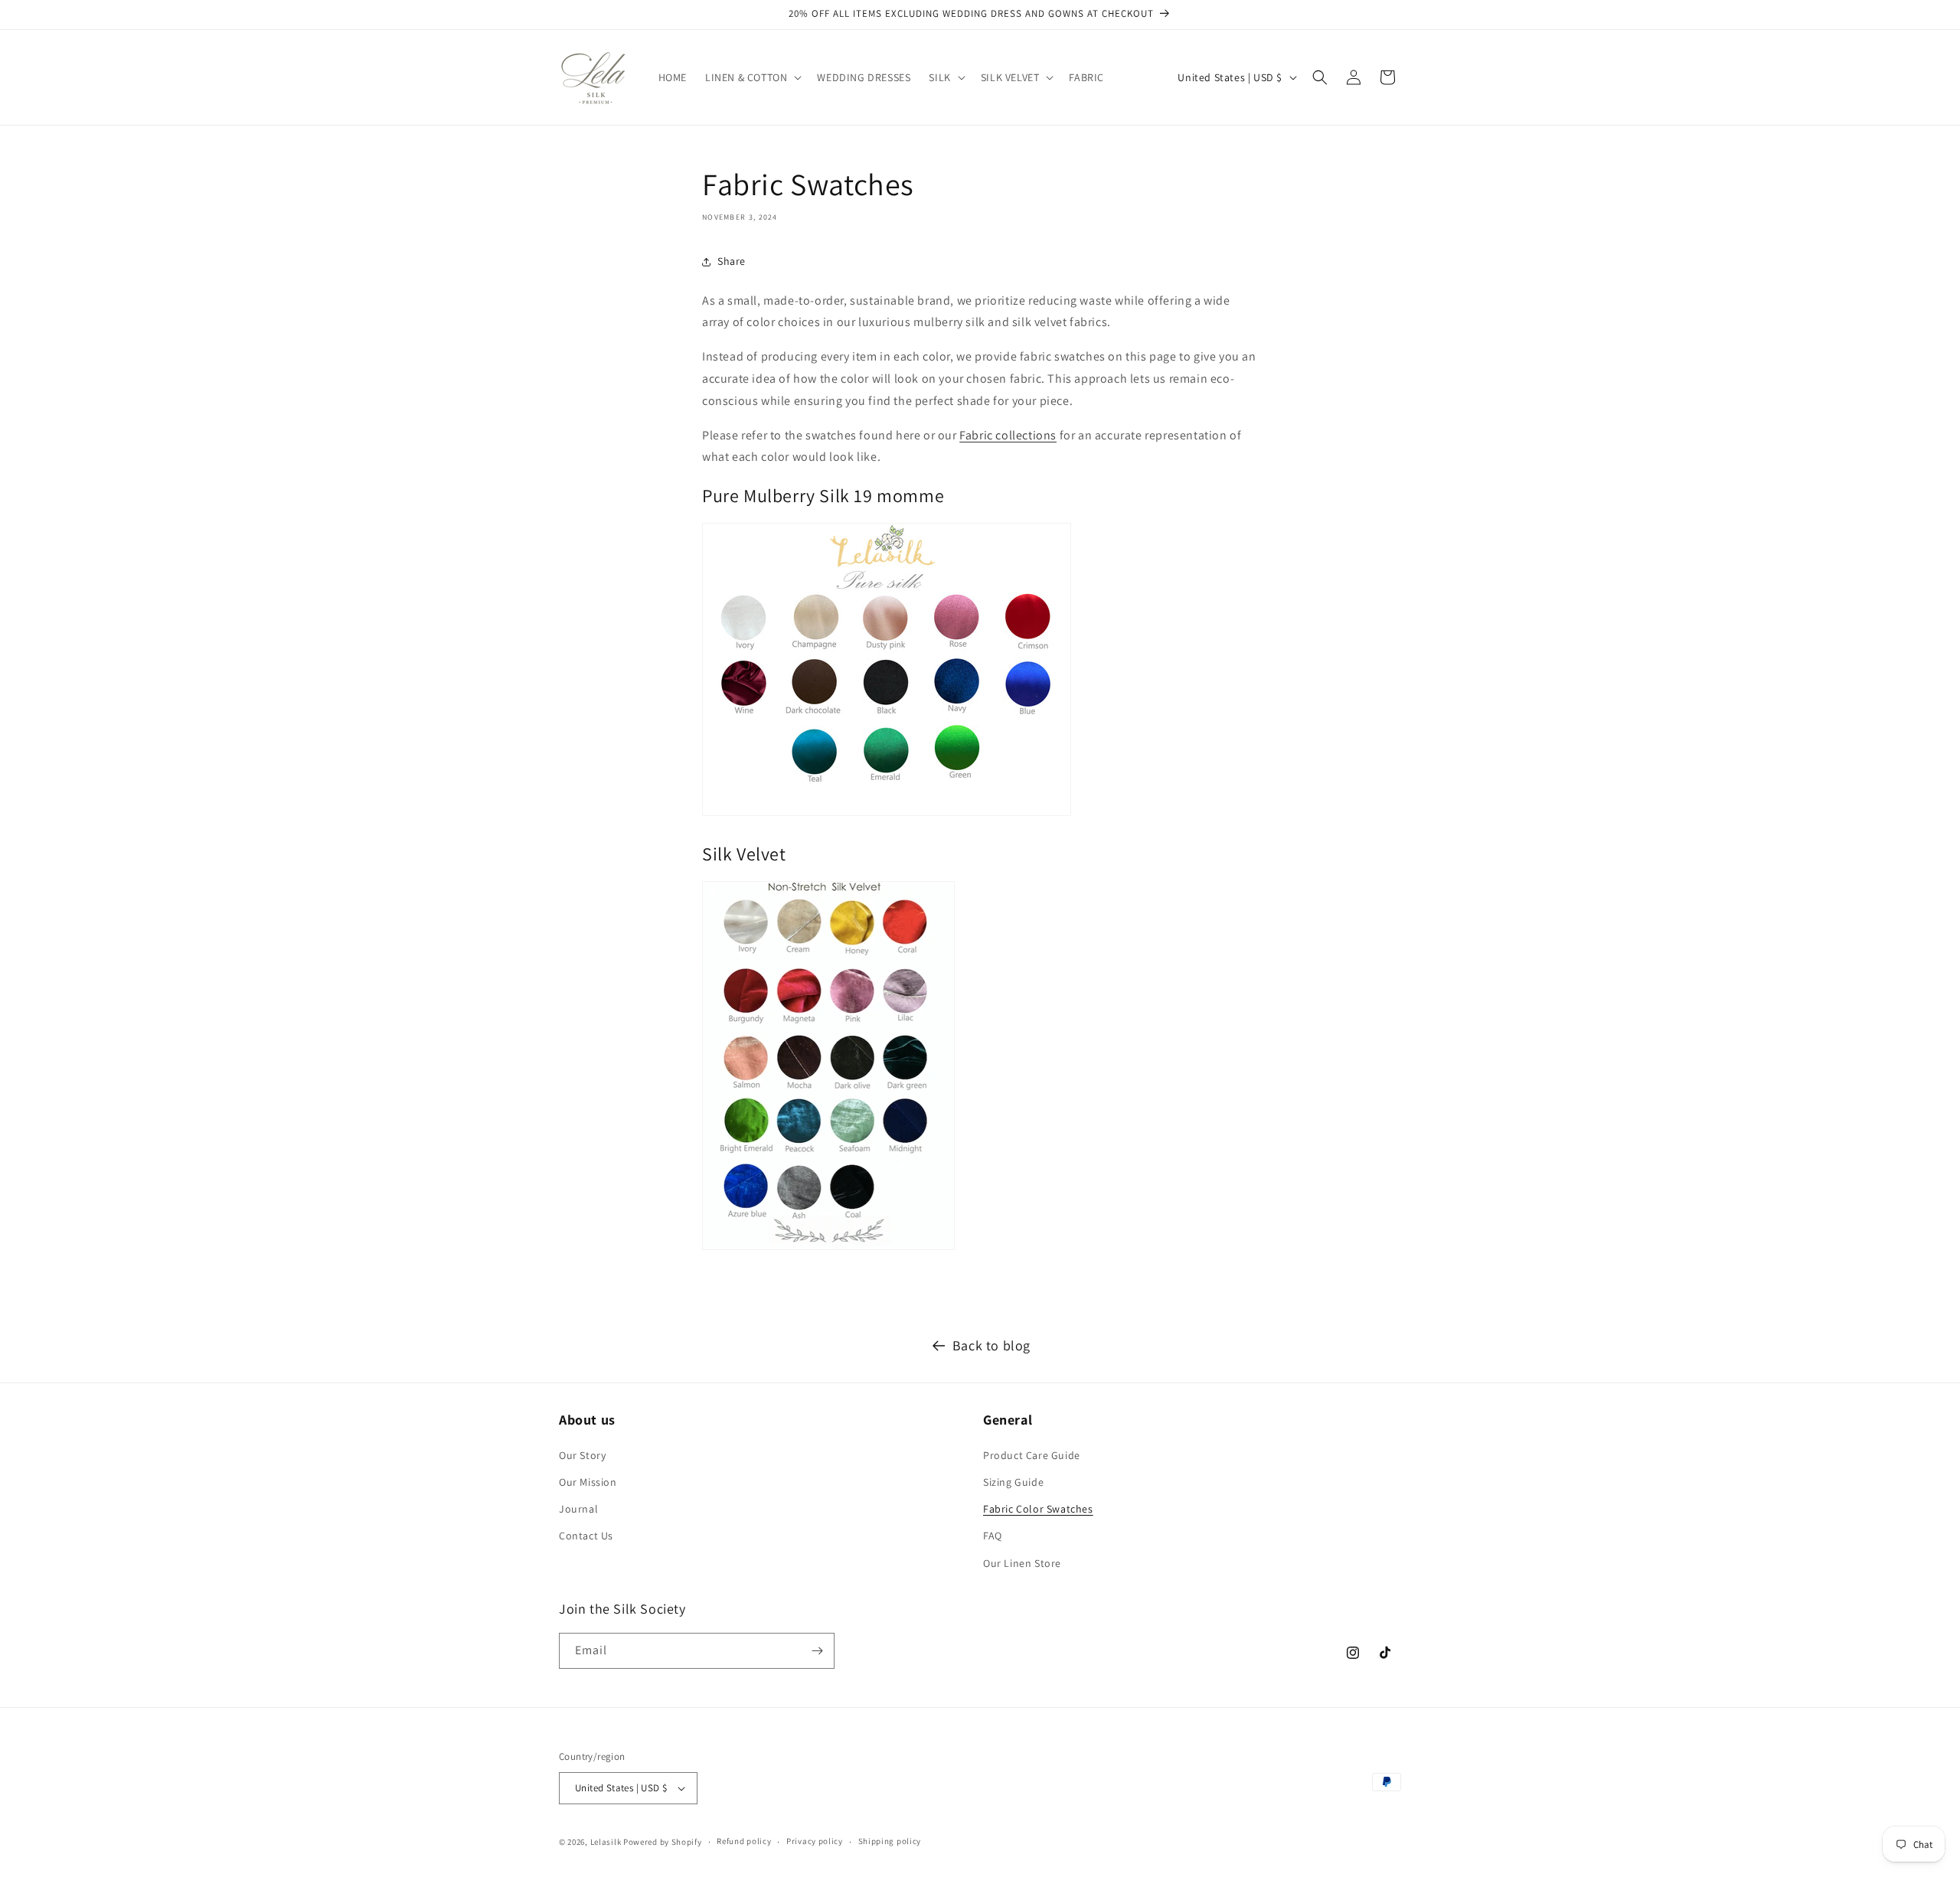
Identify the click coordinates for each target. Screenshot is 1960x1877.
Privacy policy (815, 1841)
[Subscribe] (817, 1651)
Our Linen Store (1022, 1563)
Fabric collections (1008, 435)
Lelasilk (606, 1842)
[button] (752, 77)
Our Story (582, 1455)
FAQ (993, 1536)
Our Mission (588, 1482)
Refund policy (744, 1841)
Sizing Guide (1013, 1482)
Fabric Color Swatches (1038, 1509)
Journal (578, 1509)
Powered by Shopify (663, 1842)
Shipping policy (890, 1841)
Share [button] (732, 261)
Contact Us (586, 1536)
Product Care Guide (1032, 1455)
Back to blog (991, 1345)
